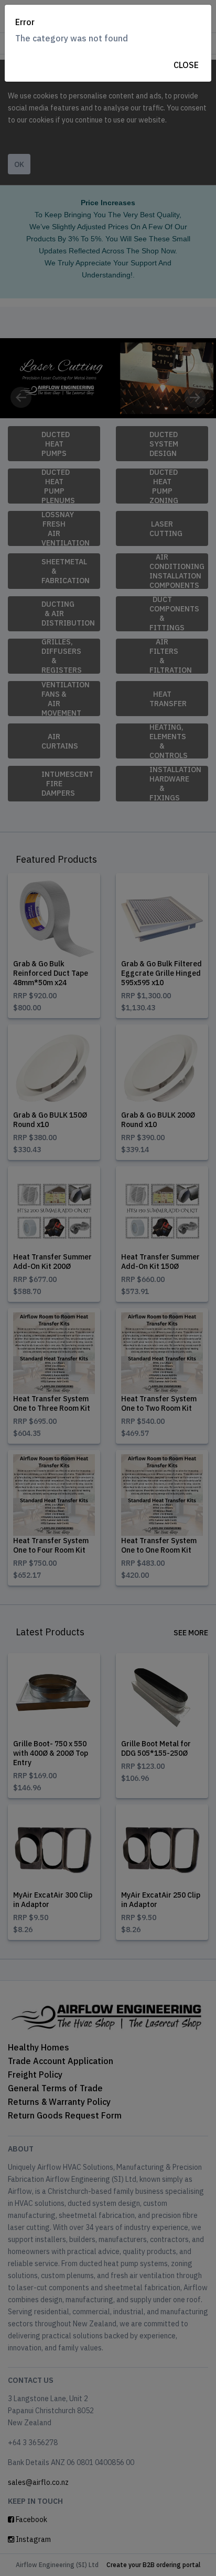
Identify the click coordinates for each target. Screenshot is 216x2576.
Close (186, 65)
